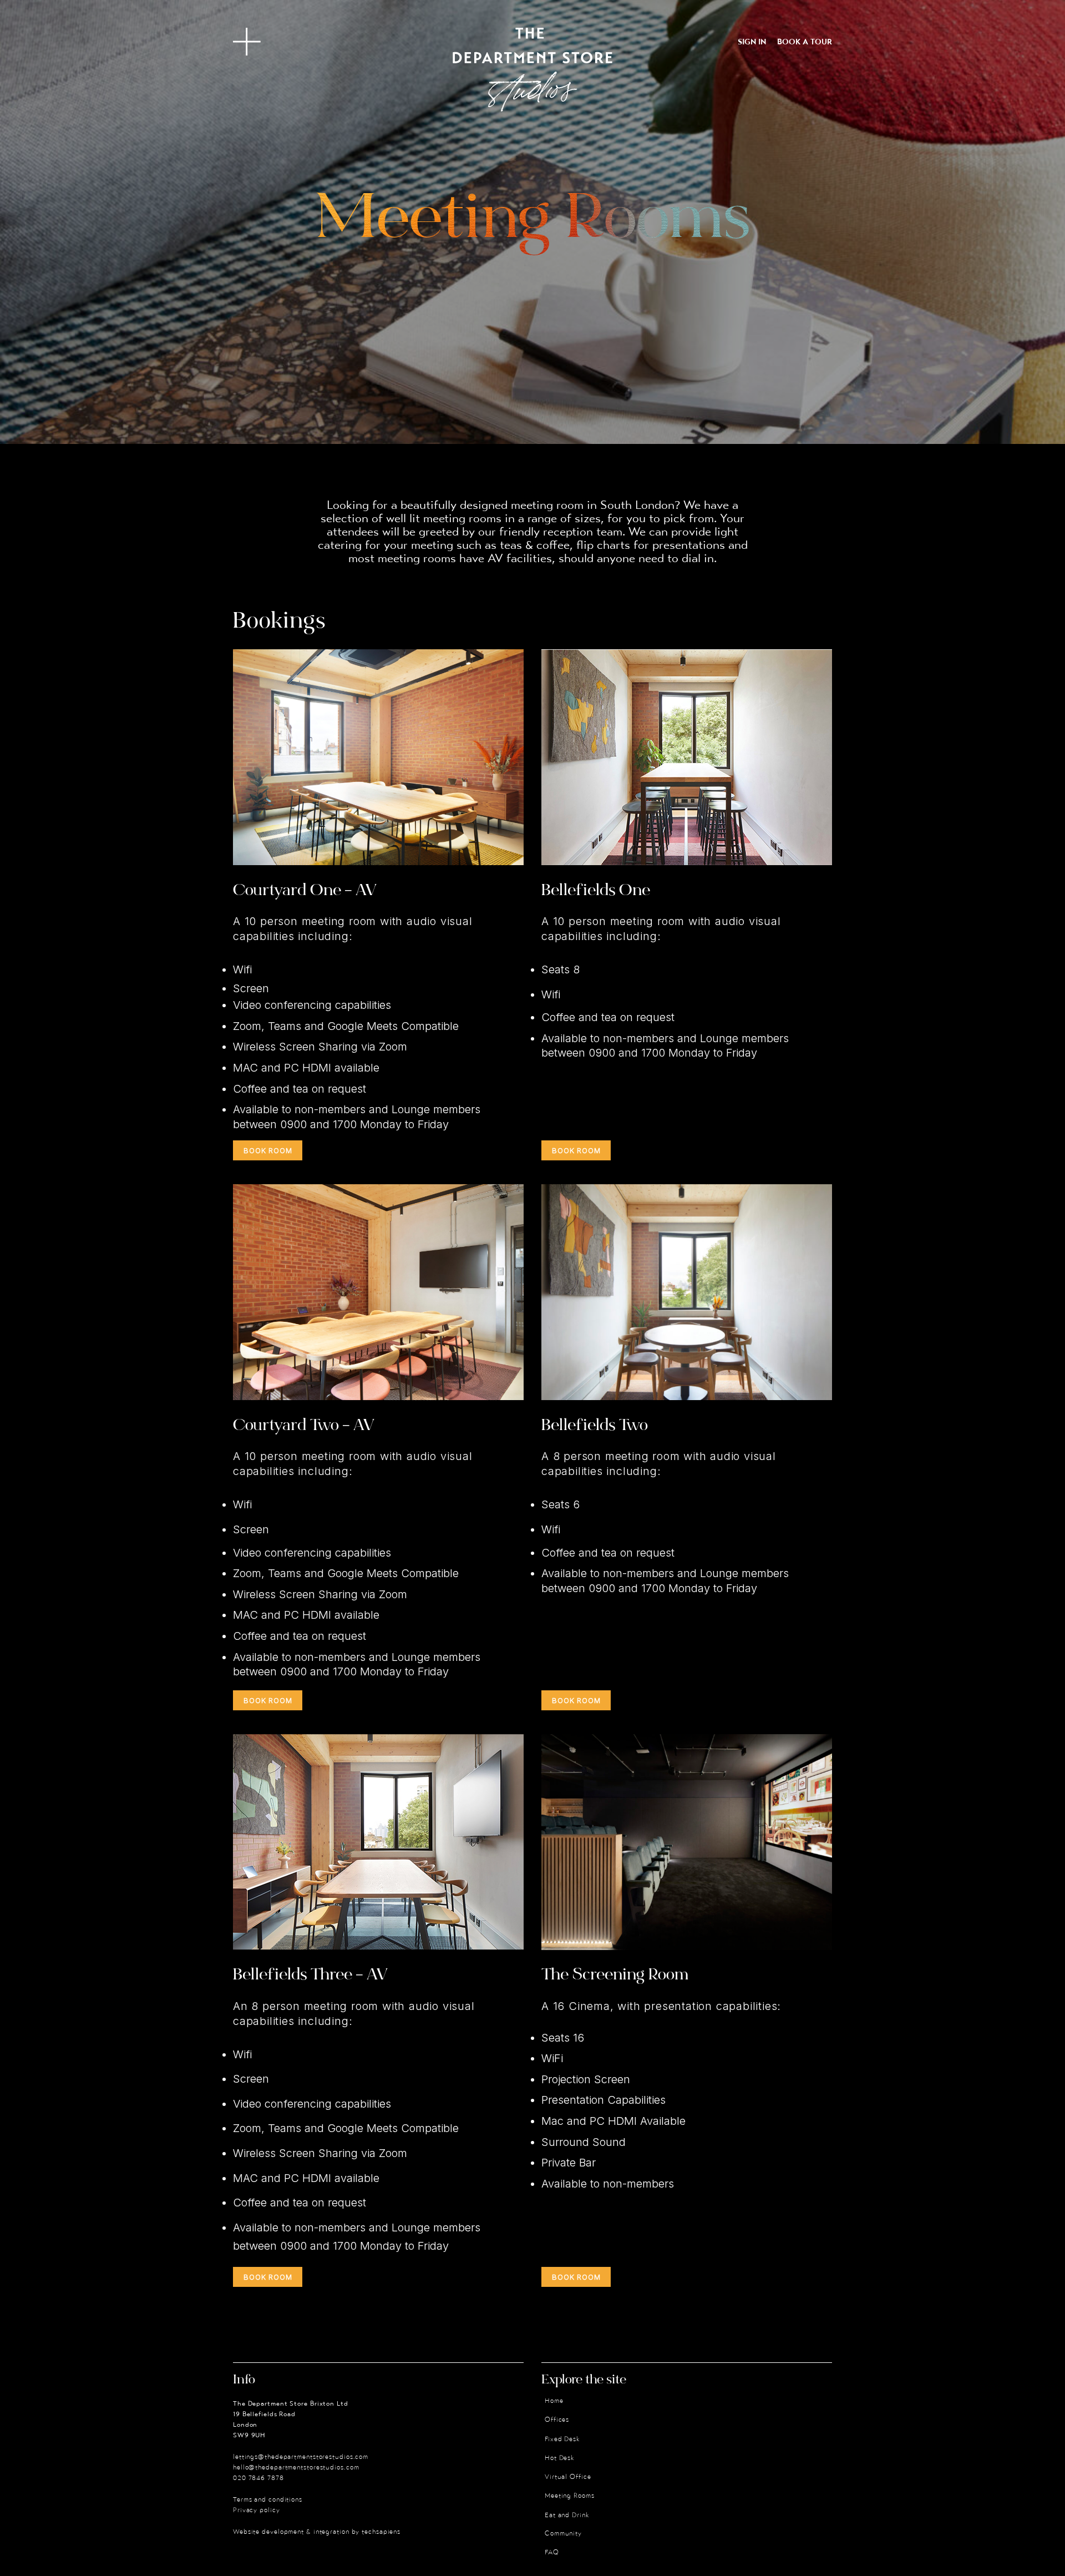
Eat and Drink (567, 2516)
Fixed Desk (562, 2439)
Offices (557, 2420)
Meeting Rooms (570, 2496)
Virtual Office (568, 2477)
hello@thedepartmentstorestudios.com (296, 2468)
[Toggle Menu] (247, 42)
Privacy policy (257, 2511)
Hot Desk (560, 2458)
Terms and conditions (268, 2500)
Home (554, 2401)
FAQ (552, 2553)
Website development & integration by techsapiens (317, 2532)
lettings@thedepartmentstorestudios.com (301, 2457)
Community (563, 2534)
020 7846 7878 (258, 2478)
